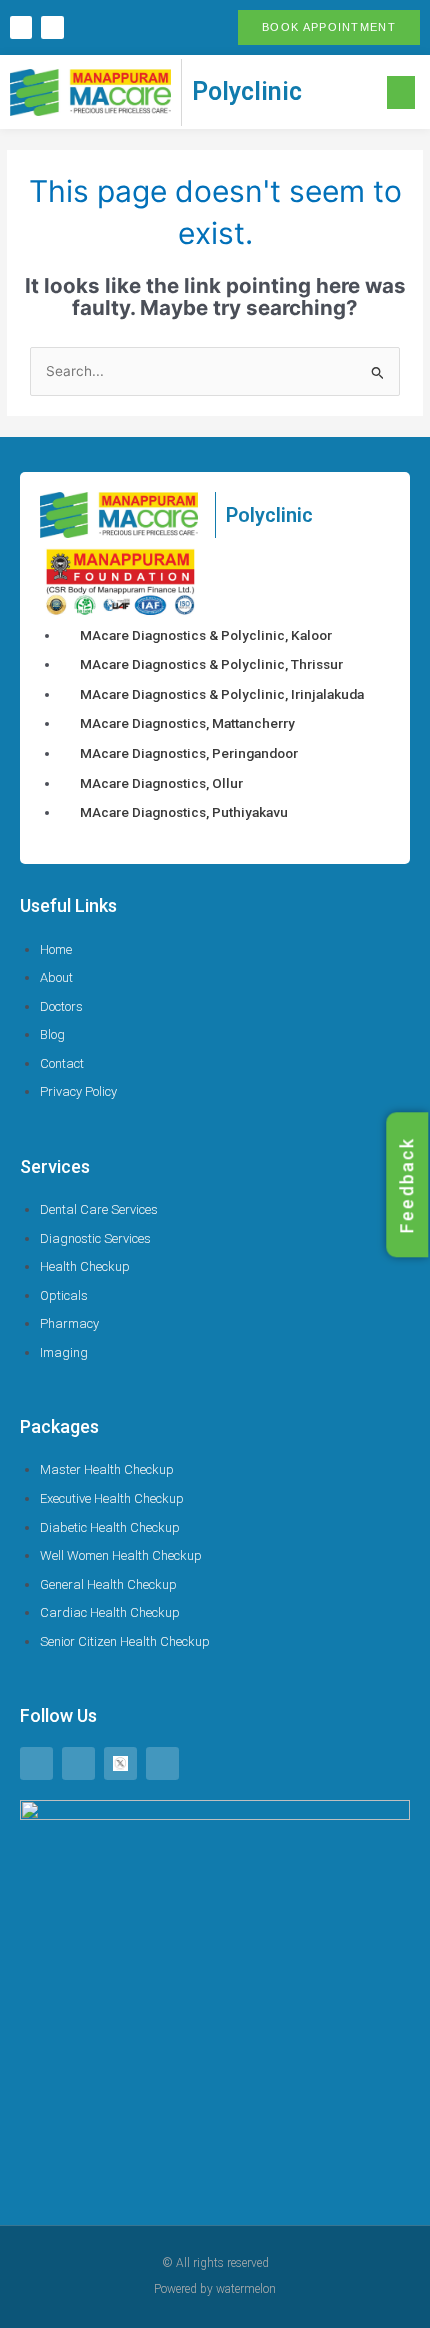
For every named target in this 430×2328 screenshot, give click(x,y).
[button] (401, 92)
